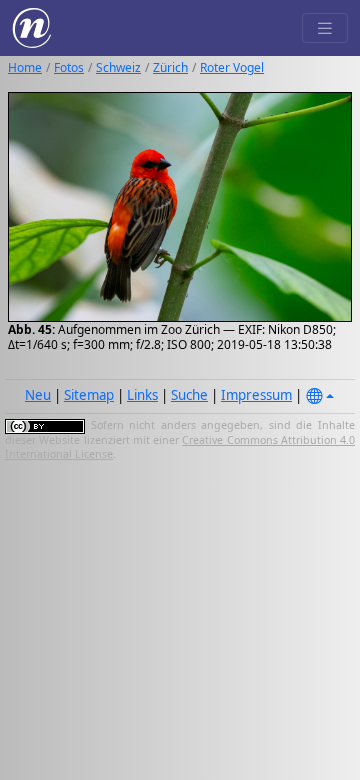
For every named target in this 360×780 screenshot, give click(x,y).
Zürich (170, 67)
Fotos (69, 67)
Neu (38, 395)
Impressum (256, 395)
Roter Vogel (232, 67)
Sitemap (89, 395)
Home (25, 67)
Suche (189, 395)
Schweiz (118, 67)
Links (142, 395)
